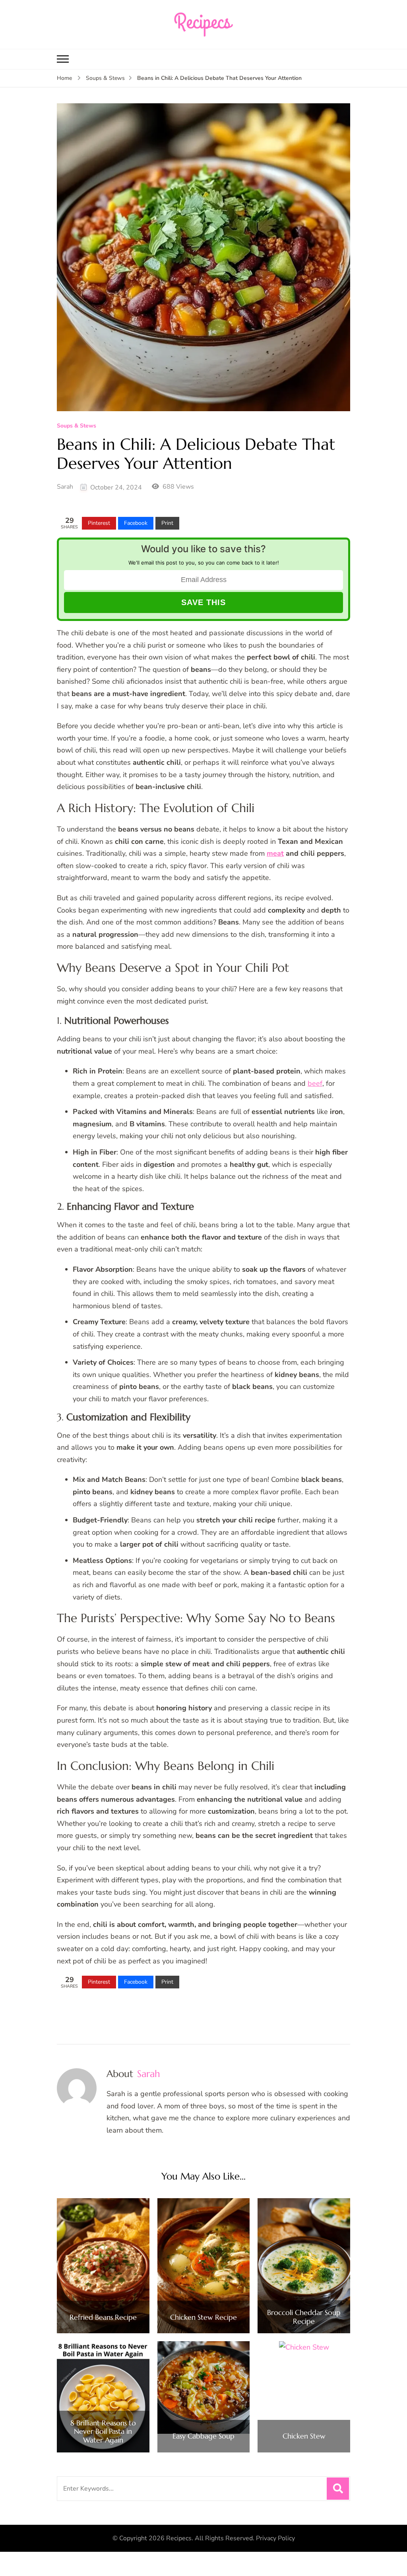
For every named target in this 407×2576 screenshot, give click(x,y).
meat (275, 853)
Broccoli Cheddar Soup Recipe (304, 2317)
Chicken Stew (304, 2436)
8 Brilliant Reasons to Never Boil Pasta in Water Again (103, 2432)
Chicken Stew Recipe (203, 2317)
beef (315, 1083)
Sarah (65, 487)
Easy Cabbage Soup (203, 2436)
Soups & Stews (77, 426)
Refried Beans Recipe (103, 2317)
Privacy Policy (275, 2538)
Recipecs (179, 2538)
